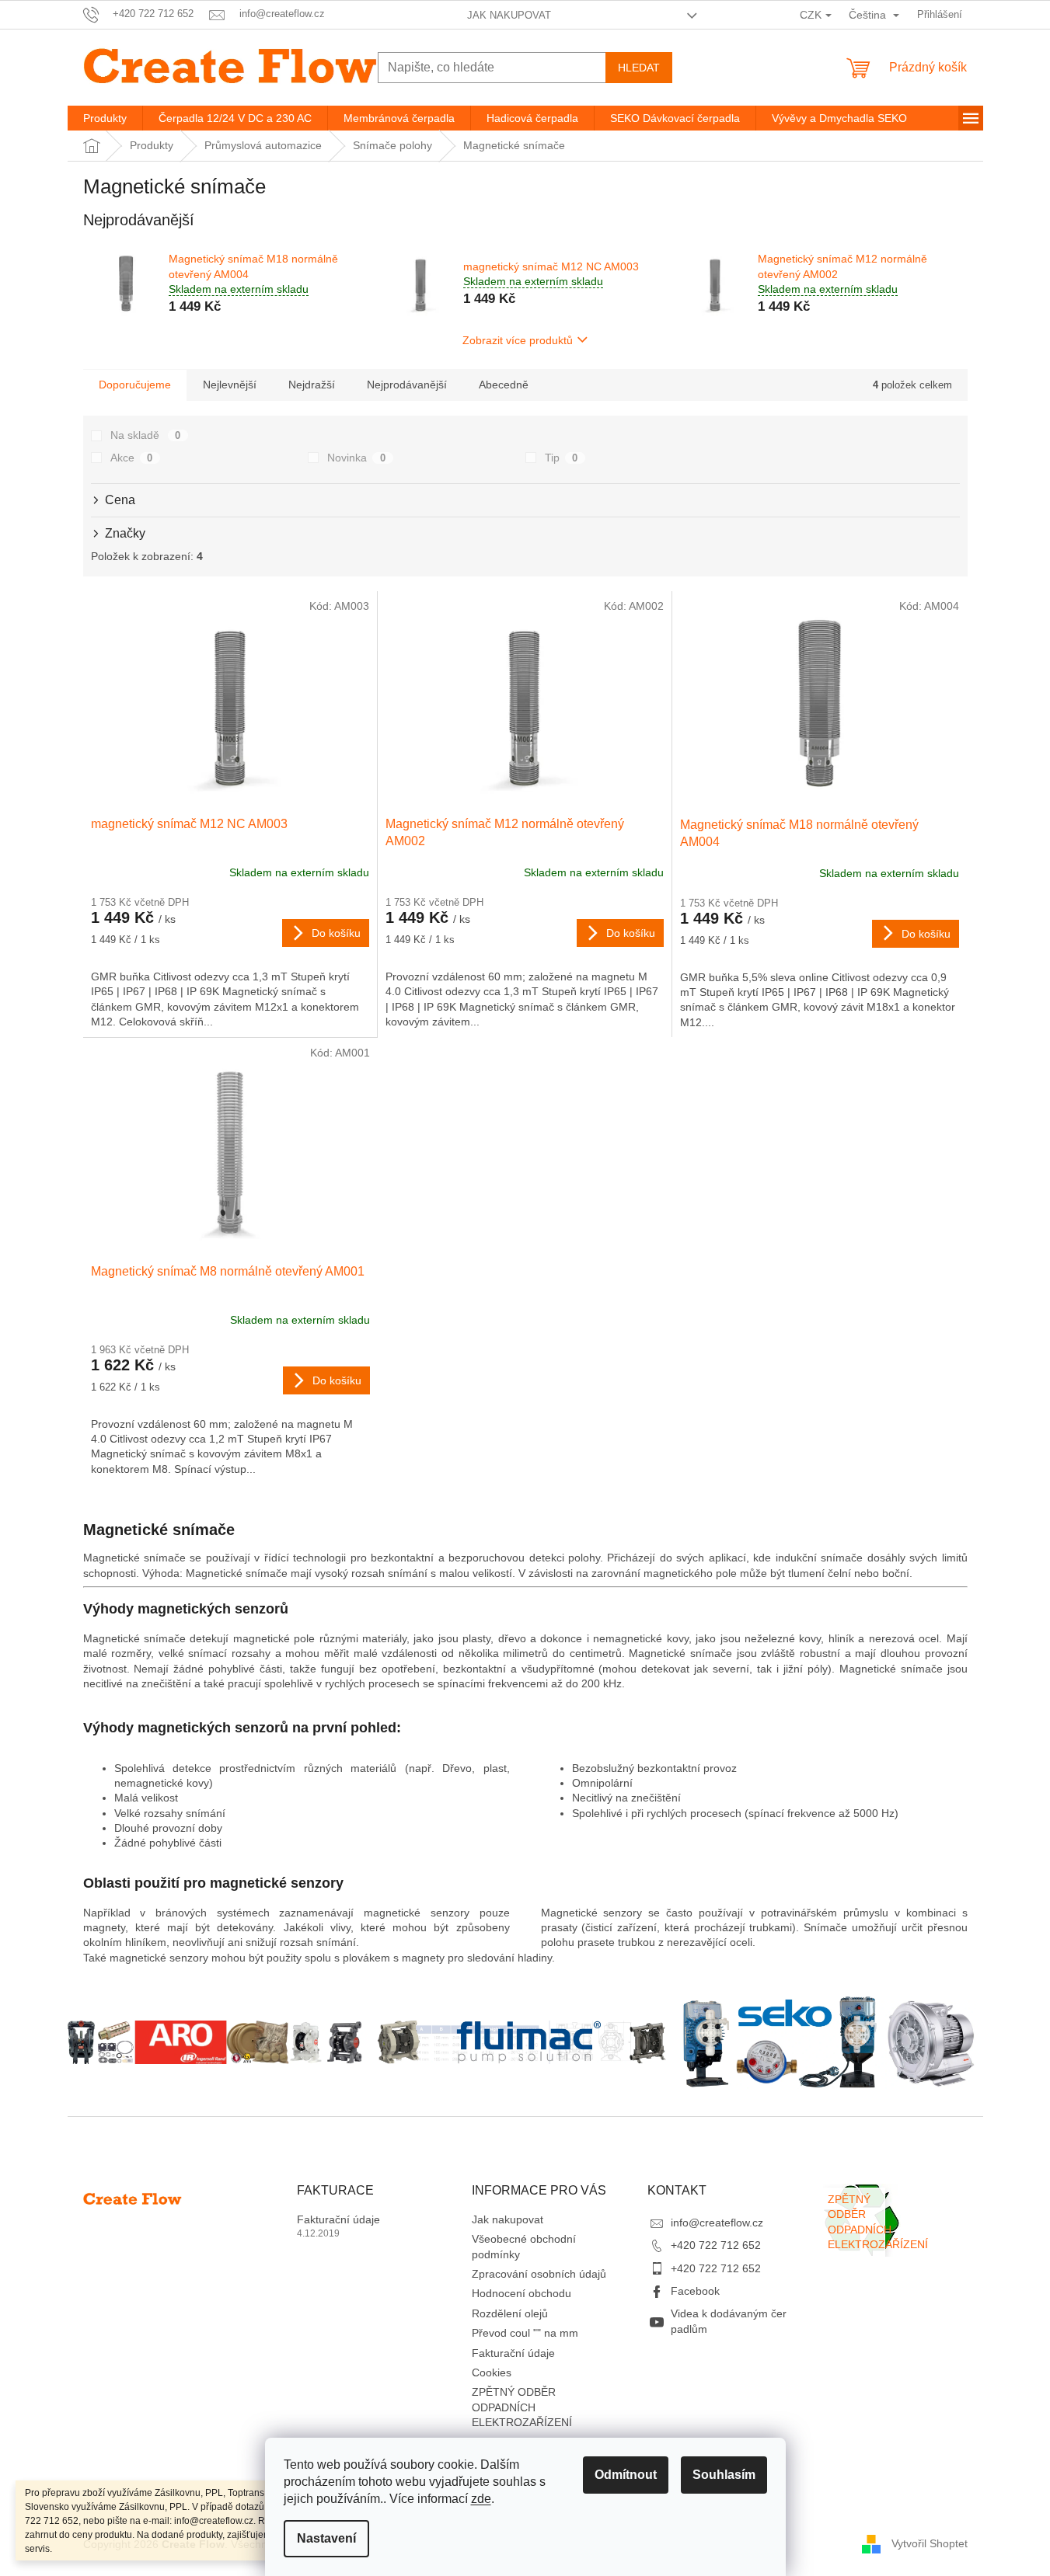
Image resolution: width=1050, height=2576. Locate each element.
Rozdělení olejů (510, 2313)
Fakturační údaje (338, 2219)
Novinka (356, 458)
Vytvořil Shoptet (930, 2543)
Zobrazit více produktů (518, 340)
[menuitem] (105, 118)
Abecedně (504, 385)
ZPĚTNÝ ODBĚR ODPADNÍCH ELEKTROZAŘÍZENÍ (522, 2407)
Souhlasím (724, 2475)
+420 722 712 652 (716, 2245)
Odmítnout (626, 2475)
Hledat (639, 68)
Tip (562, 458)
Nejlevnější (230, 385)
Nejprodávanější (407, 385)
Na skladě (146, 435)
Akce (132, 458)
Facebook (695, 2291)
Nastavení (326, 2538)
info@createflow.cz (717, 2223)
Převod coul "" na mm (525, 2333)
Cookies (492, 2372)
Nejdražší (312, 385)
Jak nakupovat (509, 15)
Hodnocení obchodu (522, 2293)
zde (481, 2499)
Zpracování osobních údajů (539, 2274)
